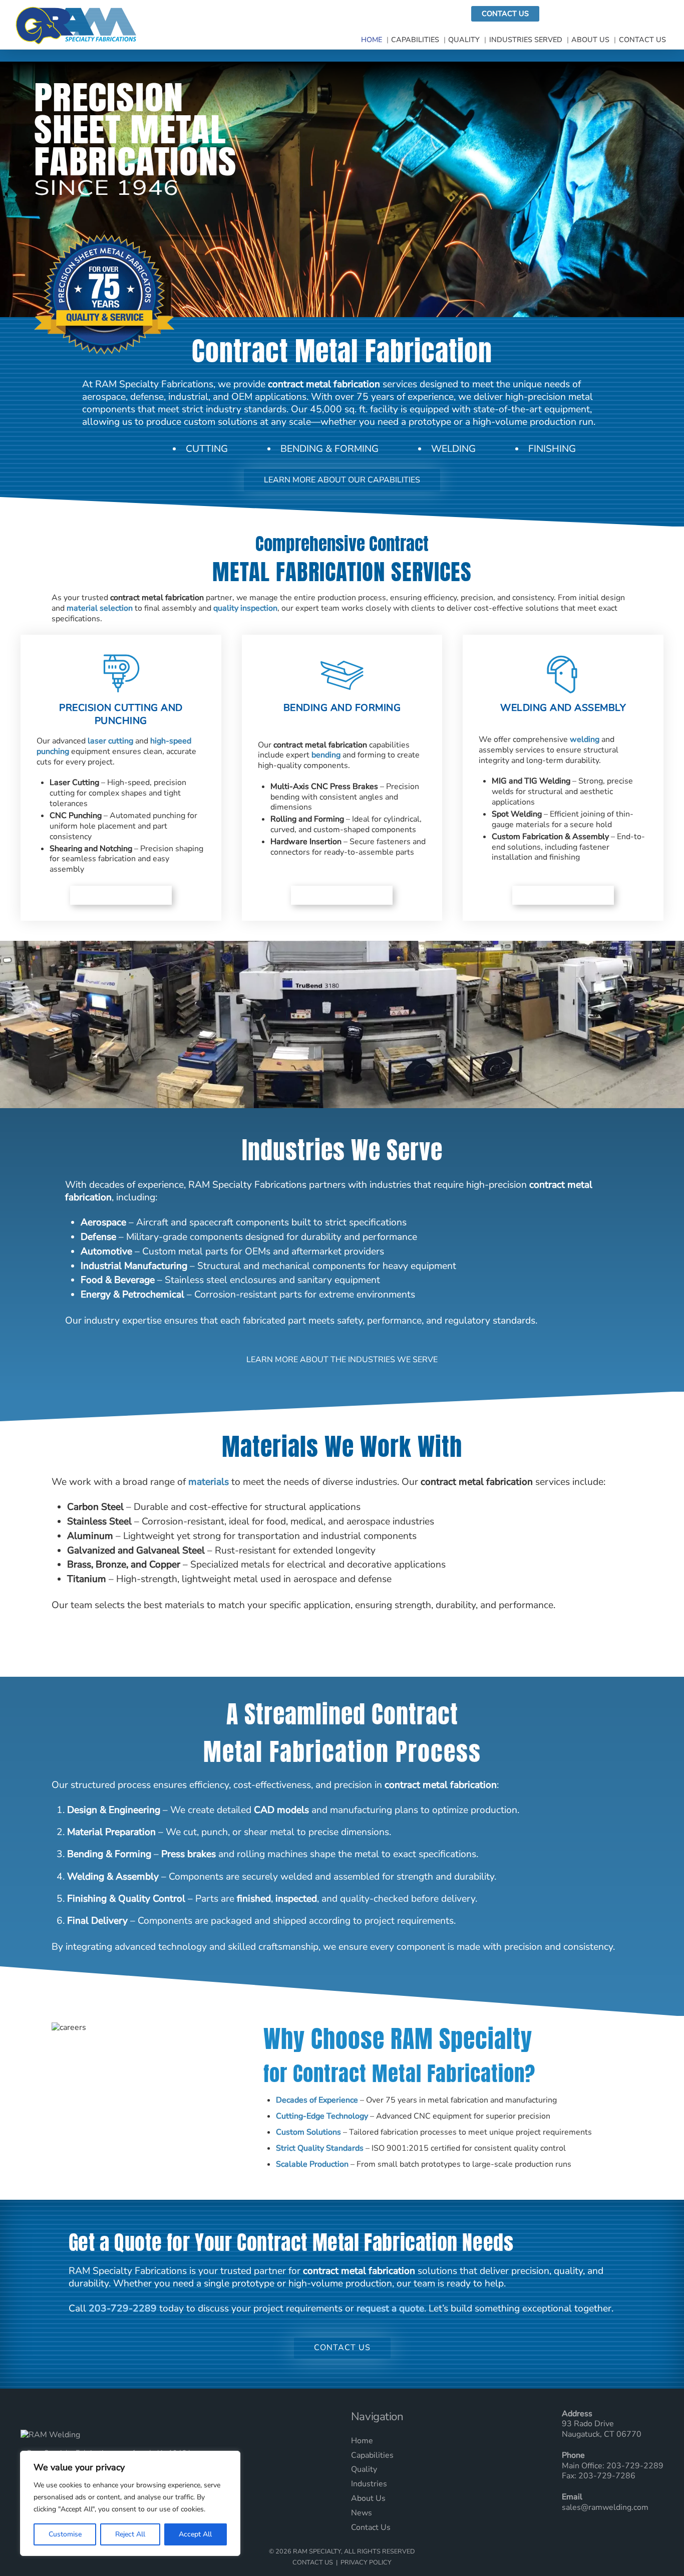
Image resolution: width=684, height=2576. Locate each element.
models (294, 1810)
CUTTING (207, 449)
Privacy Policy (366, 2562)
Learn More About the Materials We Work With (342, 1645)
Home (372, 40)
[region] (130, 2503)
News (362, 2513)
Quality (464, 40)
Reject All (130, 2534)
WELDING (453, 449)
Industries (369, 2484)
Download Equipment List (607, 14)
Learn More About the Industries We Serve (342, 1360)
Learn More (121, 895)
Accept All (195, 2534)
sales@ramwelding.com (605, 2507)
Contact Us (505, 14)
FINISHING (552, 449)
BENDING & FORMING (329, 449)
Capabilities (415, 40)
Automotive (106, 1251)
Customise (65, 2534)
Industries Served (526, 40)
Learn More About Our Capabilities (342, 480)
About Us (590, 40)
